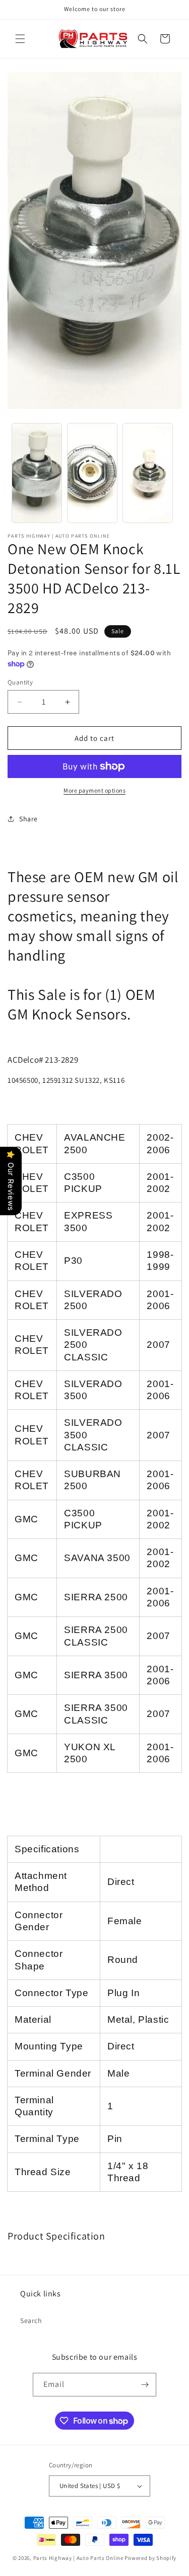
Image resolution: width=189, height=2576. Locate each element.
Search (31, 2321)
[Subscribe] (145, 2385)
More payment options (94, 790)
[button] (20, 39)
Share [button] (28, 819)
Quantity (20, 682)
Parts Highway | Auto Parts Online (78, 2558)
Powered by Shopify (150, 2558)
